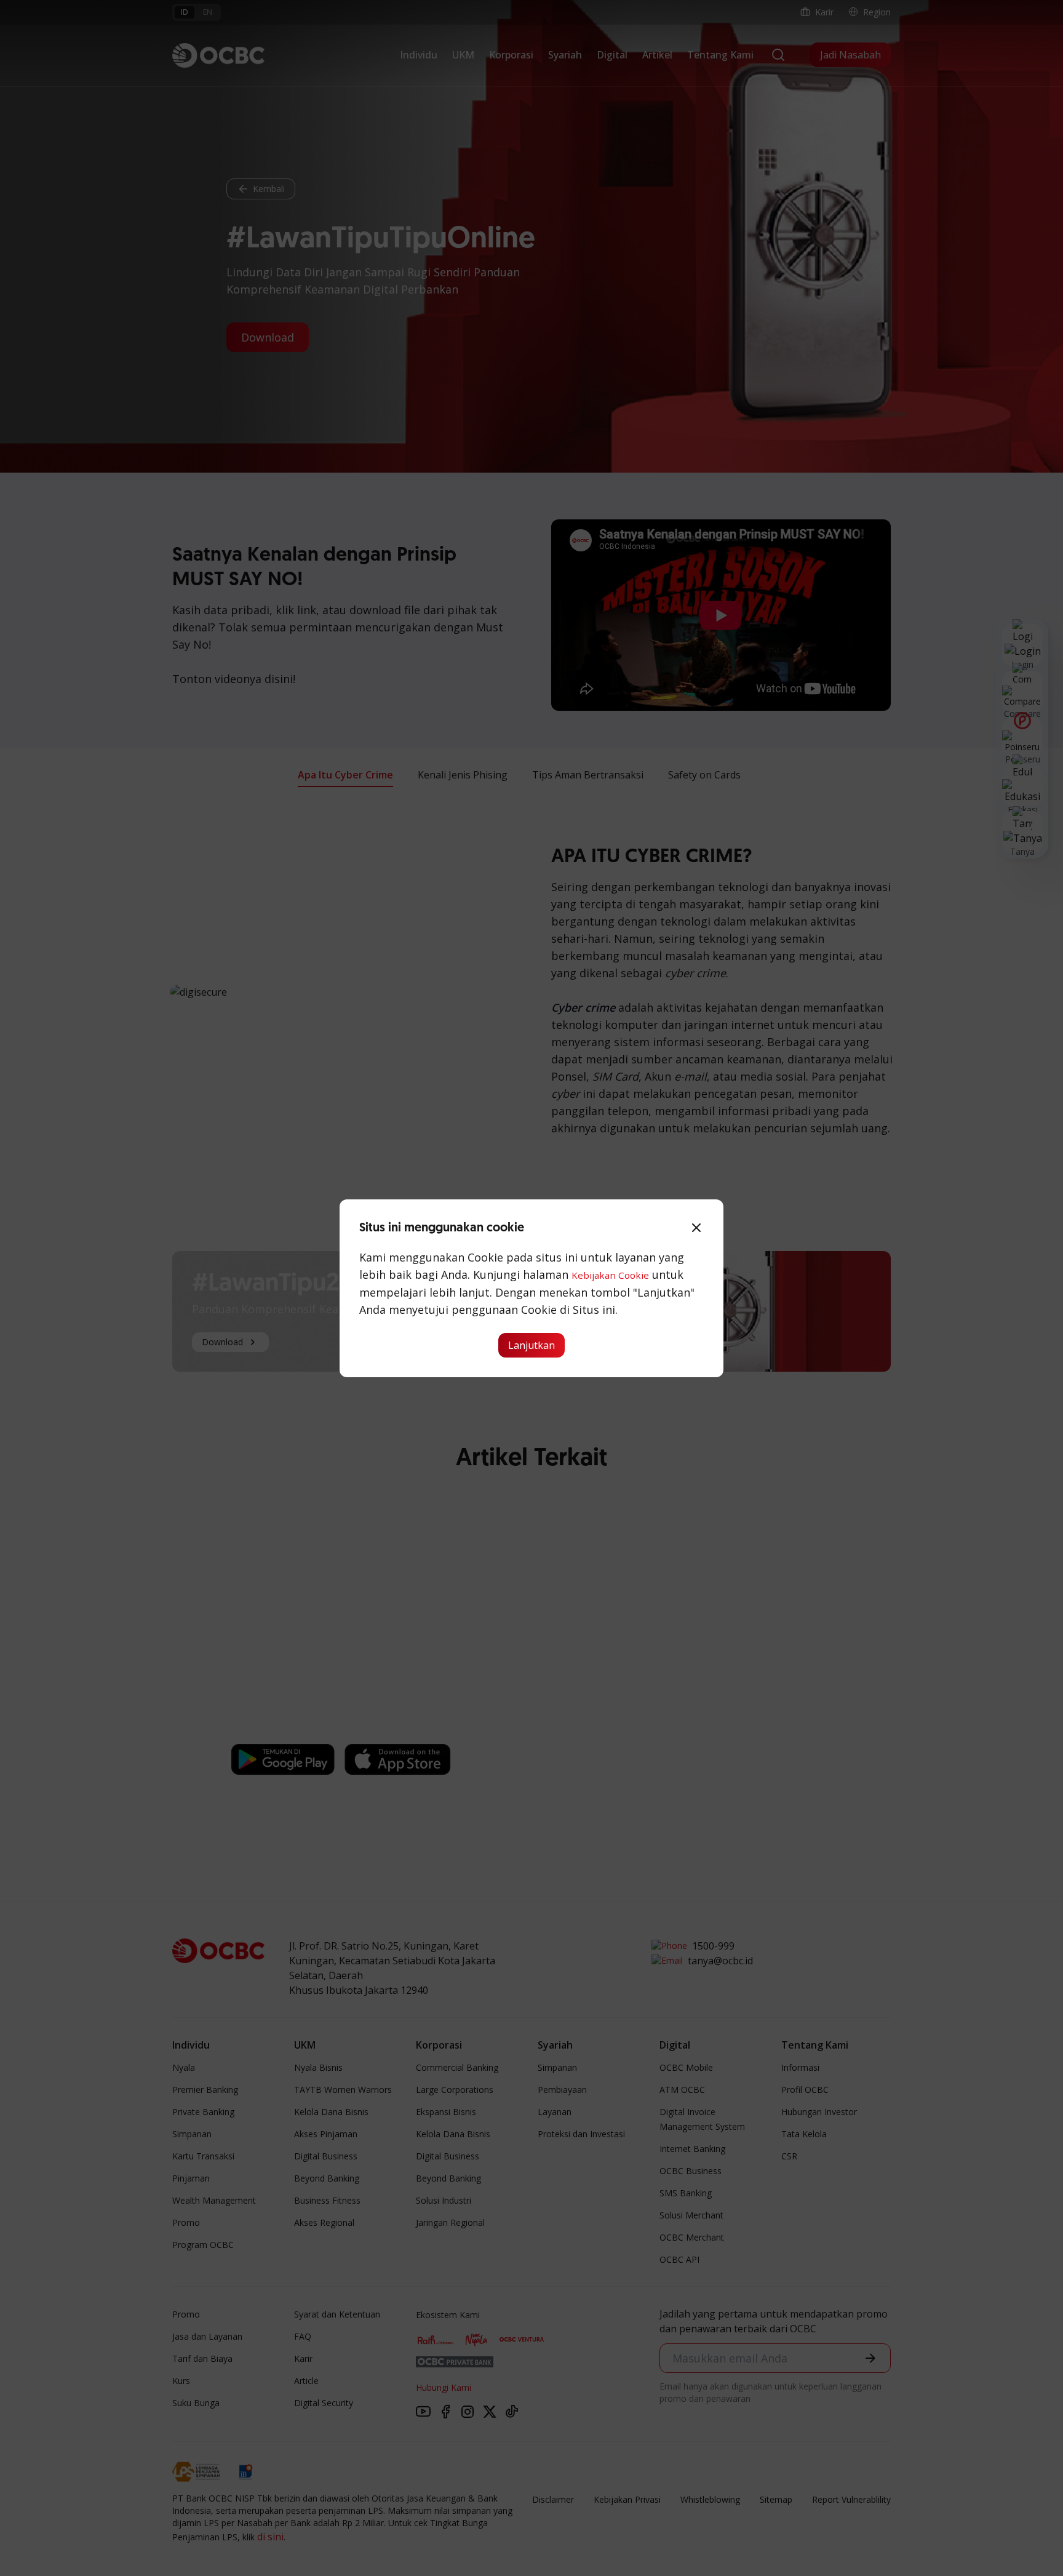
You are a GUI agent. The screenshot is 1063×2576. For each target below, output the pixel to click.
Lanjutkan (531, 1345)
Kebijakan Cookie (610, 1275)
